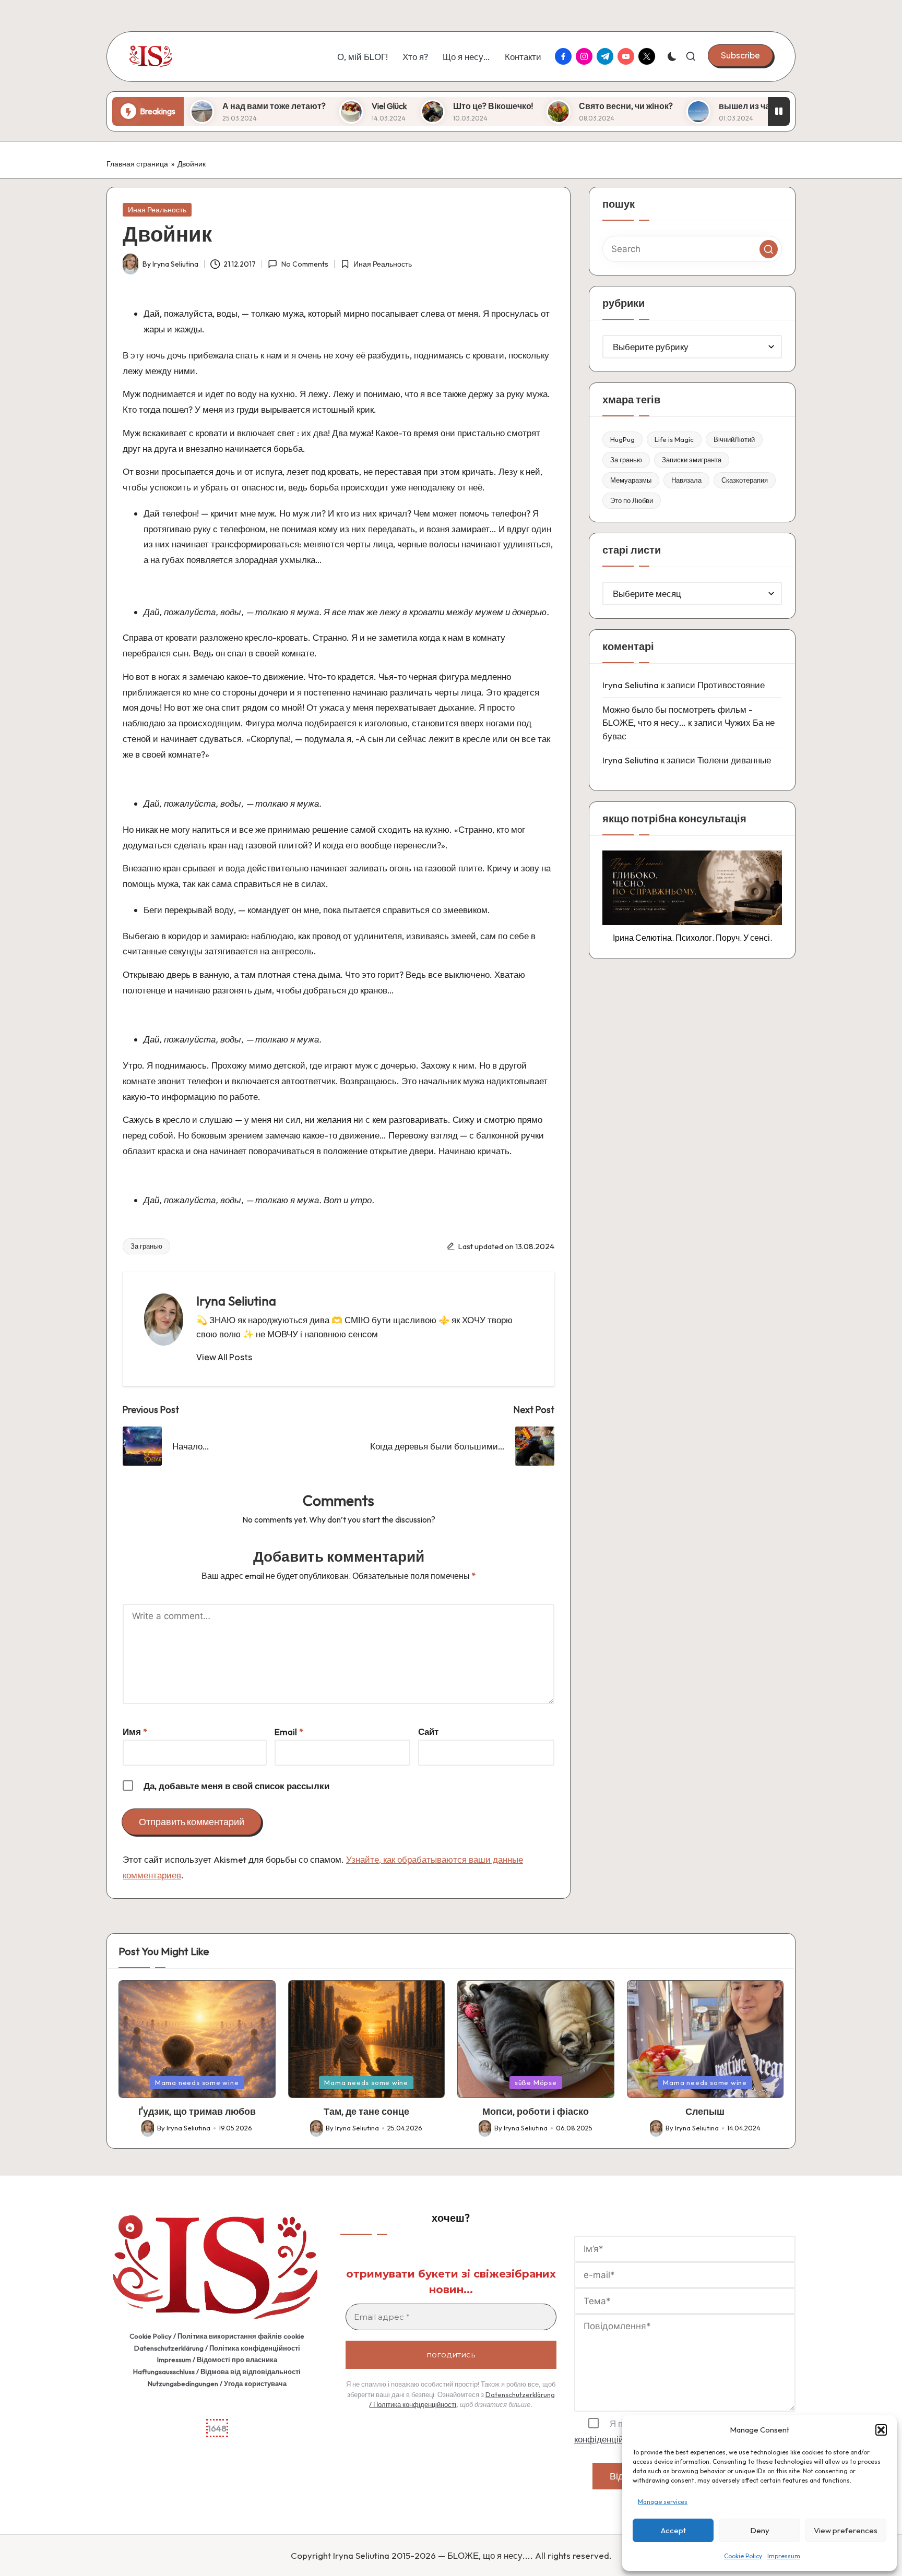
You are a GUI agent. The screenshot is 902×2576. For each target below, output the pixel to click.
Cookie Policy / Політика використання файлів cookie (217, 2336)
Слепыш (705, 2111)
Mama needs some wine (197, 2082)
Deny (760, 2530)
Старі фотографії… (746, 106)
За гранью (146, 1246)
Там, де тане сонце (366, 2111)
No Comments (305, 264)
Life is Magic (674, 439)
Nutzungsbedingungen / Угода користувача (217, 2383)
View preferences (846, 2530)
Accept (673, 2530)
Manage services (663, 2502)
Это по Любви (632, 500)
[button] (881, 2430)
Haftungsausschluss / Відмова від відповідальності (217, 2371)
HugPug (622, 439)
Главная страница (137, 164)
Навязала (686, 480)
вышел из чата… (628, 106)
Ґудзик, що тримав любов (197, 2111)
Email (289, 1732)
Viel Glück (266, 106)
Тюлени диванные (734, 760)
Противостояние (731, 685)
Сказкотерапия (745, 480)
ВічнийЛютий (734, 439)
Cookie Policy (743, 2556)
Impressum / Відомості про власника (217, 2359)
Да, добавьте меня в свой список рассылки (235, 1786)
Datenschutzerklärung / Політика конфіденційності (217, 2348)
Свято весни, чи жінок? (502, 106)
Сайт (428, 1732)
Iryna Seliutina (236, 1301)
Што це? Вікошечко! (369, 106)
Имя (135, 1732)
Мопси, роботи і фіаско (536, 2111)
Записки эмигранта (692, 460)
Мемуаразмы (631, 480)
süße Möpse (536, 2082)
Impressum (784, 2556)
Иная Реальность (157, 210)
